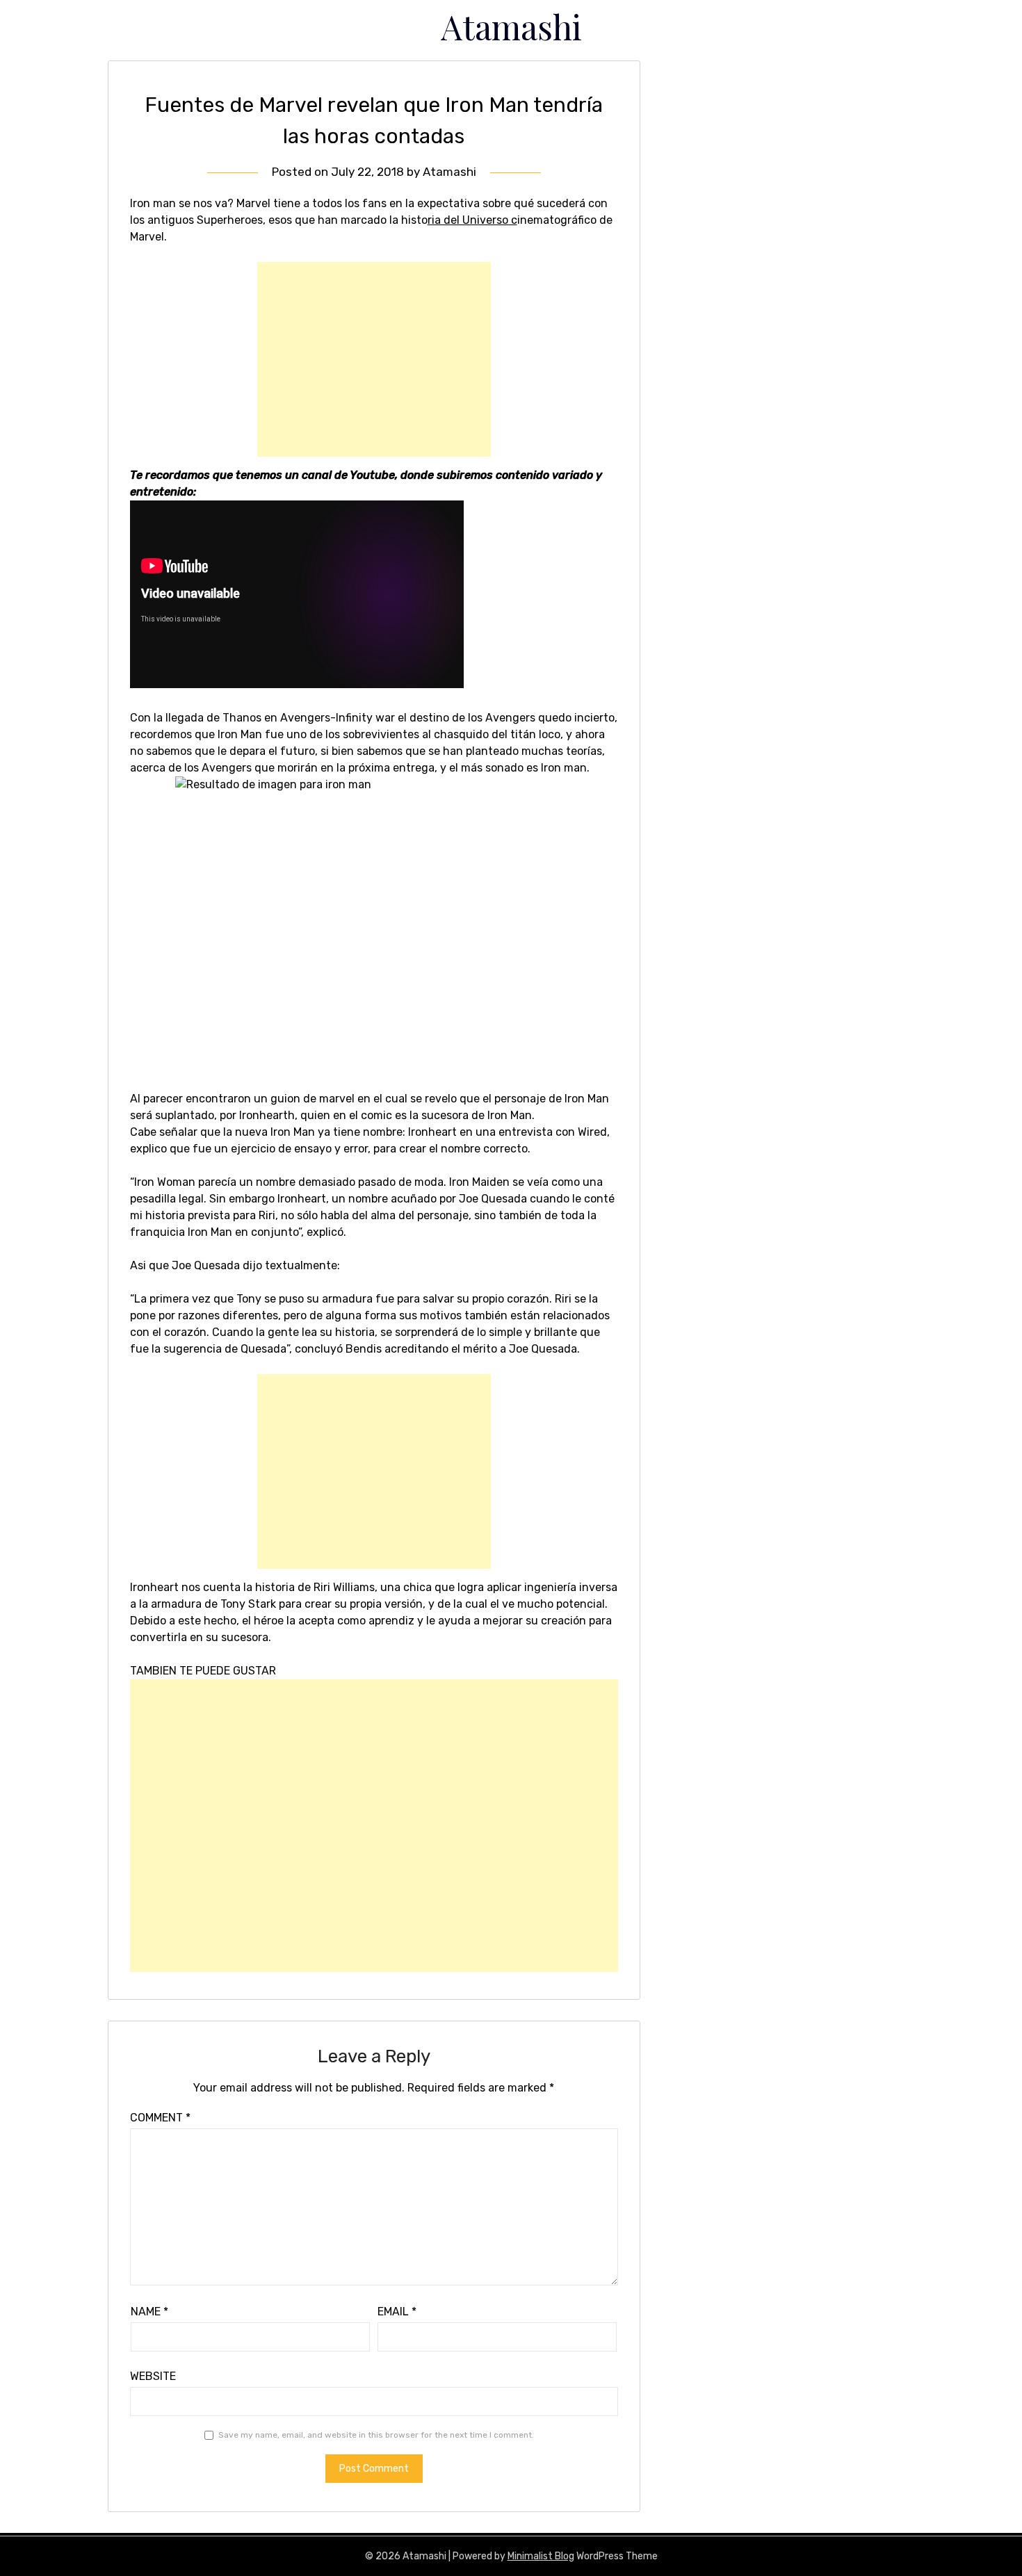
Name (149, 2312)
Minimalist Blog (541, 2556)
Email (397, 2312)
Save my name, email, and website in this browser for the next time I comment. (376, 2435)
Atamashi (511, 26)
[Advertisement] (374, 359)
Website (153, 2376)
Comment (160, 2118)
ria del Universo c (472, 220)
